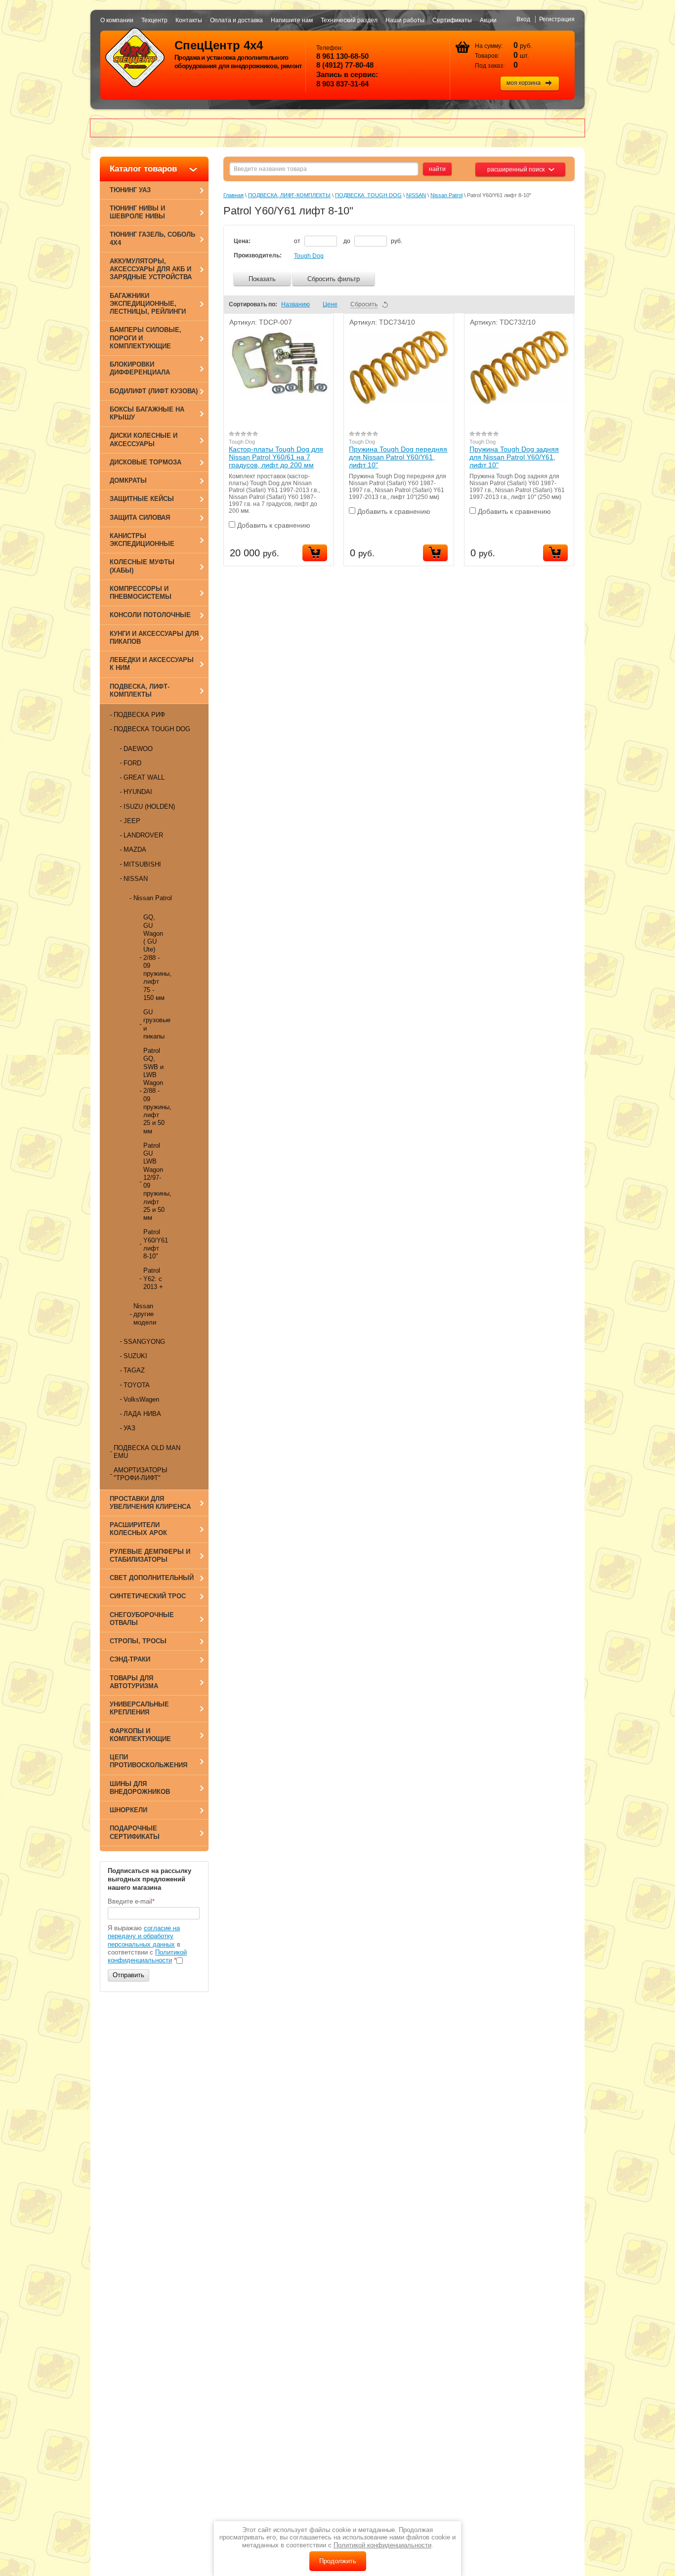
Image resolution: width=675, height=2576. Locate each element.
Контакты (189, 20)
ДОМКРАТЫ (128, 480)
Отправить (128, 1975)
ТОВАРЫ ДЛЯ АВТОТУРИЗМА (134, 1682)
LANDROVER (143, 835)
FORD (132, 763)
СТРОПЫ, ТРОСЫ (138, 1641)
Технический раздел (349, 20)
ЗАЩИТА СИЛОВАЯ (140, 518)
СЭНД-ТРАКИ (130, 1659)
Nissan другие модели (145, 1314)
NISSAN (136, 879)
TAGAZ (134, 1370)
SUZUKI (135, 1356)
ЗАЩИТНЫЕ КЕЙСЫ (142, 499)
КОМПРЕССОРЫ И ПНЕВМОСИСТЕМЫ (141, 593)
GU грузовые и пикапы (156, 1024)
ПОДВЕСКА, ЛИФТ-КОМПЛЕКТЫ (140, 690)
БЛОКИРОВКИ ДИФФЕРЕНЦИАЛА (140, 368)
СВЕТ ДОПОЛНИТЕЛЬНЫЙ (152, 1578)
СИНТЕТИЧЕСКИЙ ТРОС (148, 1596)
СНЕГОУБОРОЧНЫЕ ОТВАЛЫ (142, 1619)
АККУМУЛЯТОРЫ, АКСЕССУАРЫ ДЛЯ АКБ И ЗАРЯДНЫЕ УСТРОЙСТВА (151, 269)
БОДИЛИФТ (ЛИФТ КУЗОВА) (154, 391)
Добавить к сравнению (273, 525)
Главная (233, 195)
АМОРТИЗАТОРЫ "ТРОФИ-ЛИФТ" (141, 1474)
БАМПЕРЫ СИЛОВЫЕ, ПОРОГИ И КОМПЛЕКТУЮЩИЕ (146, 338)
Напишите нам (292, 20)
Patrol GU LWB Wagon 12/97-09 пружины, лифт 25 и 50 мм (156, 1182)
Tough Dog (309, 256)
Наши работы (405, 20)
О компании (117, 20)
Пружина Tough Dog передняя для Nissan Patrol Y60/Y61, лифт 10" (398, 457)
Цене (330, 304)
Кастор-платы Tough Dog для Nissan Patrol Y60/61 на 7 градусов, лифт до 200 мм (276, 457)
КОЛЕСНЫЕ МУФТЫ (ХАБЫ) (142, 566)
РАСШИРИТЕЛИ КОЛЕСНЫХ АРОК (138, 1529)
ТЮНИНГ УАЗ (130, 190)
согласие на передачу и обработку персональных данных (144, 1936)
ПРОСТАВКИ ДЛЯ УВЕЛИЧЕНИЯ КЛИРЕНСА (150, 1503)
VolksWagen (141, 1399)
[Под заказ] (435, 553)
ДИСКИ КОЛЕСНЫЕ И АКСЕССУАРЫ (144, 439)
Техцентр (154, 20)
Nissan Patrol (153, 898)
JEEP (132, 821)
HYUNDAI (138, 792)
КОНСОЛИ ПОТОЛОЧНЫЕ (150, 615)
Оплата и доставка (236, 20)
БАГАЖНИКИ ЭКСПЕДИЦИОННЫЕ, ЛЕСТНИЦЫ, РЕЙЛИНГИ (148, 304)
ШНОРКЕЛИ (128, 1810)
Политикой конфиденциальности (147, 1956)
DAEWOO (138, 749)
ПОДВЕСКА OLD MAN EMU (147, 1452)
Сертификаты (452, 20)
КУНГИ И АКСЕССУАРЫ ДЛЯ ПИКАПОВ (154, 638)
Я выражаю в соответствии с (147, 1944)
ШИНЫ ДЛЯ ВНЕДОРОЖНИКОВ (140, 1788)
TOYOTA (137, 1385)
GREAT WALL (144, 777)
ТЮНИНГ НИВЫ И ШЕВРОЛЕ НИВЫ (137, 212)
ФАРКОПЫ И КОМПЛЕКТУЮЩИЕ (140, 1735)
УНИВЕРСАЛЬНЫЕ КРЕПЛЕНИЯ (139, 1708)
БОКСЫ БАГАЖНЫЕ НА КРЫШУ (147, 413)
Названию (295, 304)
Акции (488, 20)
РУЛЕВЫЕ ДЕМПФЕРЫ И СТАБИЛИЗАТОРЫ (150, 1556)
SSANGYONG (144, 1342)
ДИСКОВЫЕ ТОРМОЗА (146, 462)
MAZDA (135, 850)
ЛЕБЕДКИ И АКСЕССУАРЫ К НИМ (152, 664)
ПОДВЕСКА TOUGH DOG (152, 729)
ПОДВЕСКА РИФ (139, 715)
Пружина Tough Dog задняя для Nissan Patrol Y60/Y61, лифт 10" (514, 457)
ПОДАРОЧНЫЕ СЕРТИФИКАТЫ (135, 1832)
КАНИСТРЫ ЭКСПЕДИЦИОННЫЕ (142, 540)
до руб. (373, 241)
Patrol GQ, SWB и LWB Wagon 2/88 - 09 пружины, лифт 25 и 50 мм (156, 1091)
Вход (523, 19)
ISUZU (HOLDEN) (149, 807)
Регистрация (557, 19)
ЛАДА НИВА (142, 1414)
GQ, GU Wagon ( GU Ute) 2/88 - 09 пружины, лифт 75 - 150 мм (156, 957)
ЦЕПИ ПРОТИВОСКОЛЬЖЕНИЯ (148, 1761)
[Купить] (315, 553)
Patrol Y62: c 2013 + (153, 1279)
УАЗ (129, 1428)
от (298, 241)
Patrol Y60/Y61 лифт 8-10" (156, 1244)
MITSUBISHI (142, 864)
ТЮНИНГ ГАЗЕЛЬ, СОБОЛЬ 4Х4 (152, 238)
